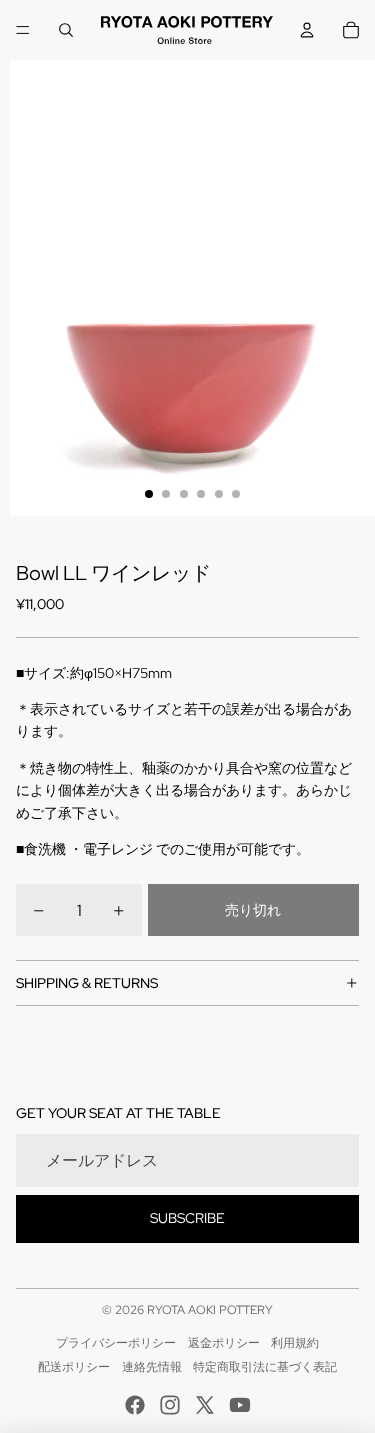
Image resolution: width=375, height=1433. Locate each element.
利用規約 (295, 1343)
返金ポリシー (224, 1343)
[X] (205, 1405)
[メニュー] (23, 30)
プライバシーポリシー (116, 1343)
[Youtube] (240, 1405)
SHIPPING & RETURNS (87, 983)
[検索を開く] (66, 30)
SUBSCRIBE (187, 1218)
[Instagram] (170, 1405)
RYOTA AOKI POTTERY (210, 1310)
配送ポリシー (74, 1367)
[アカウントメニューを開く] (307, 30)
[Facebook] (135, 1405)
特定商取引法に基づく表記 (265, 1367)
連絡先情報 (152, 1367)
